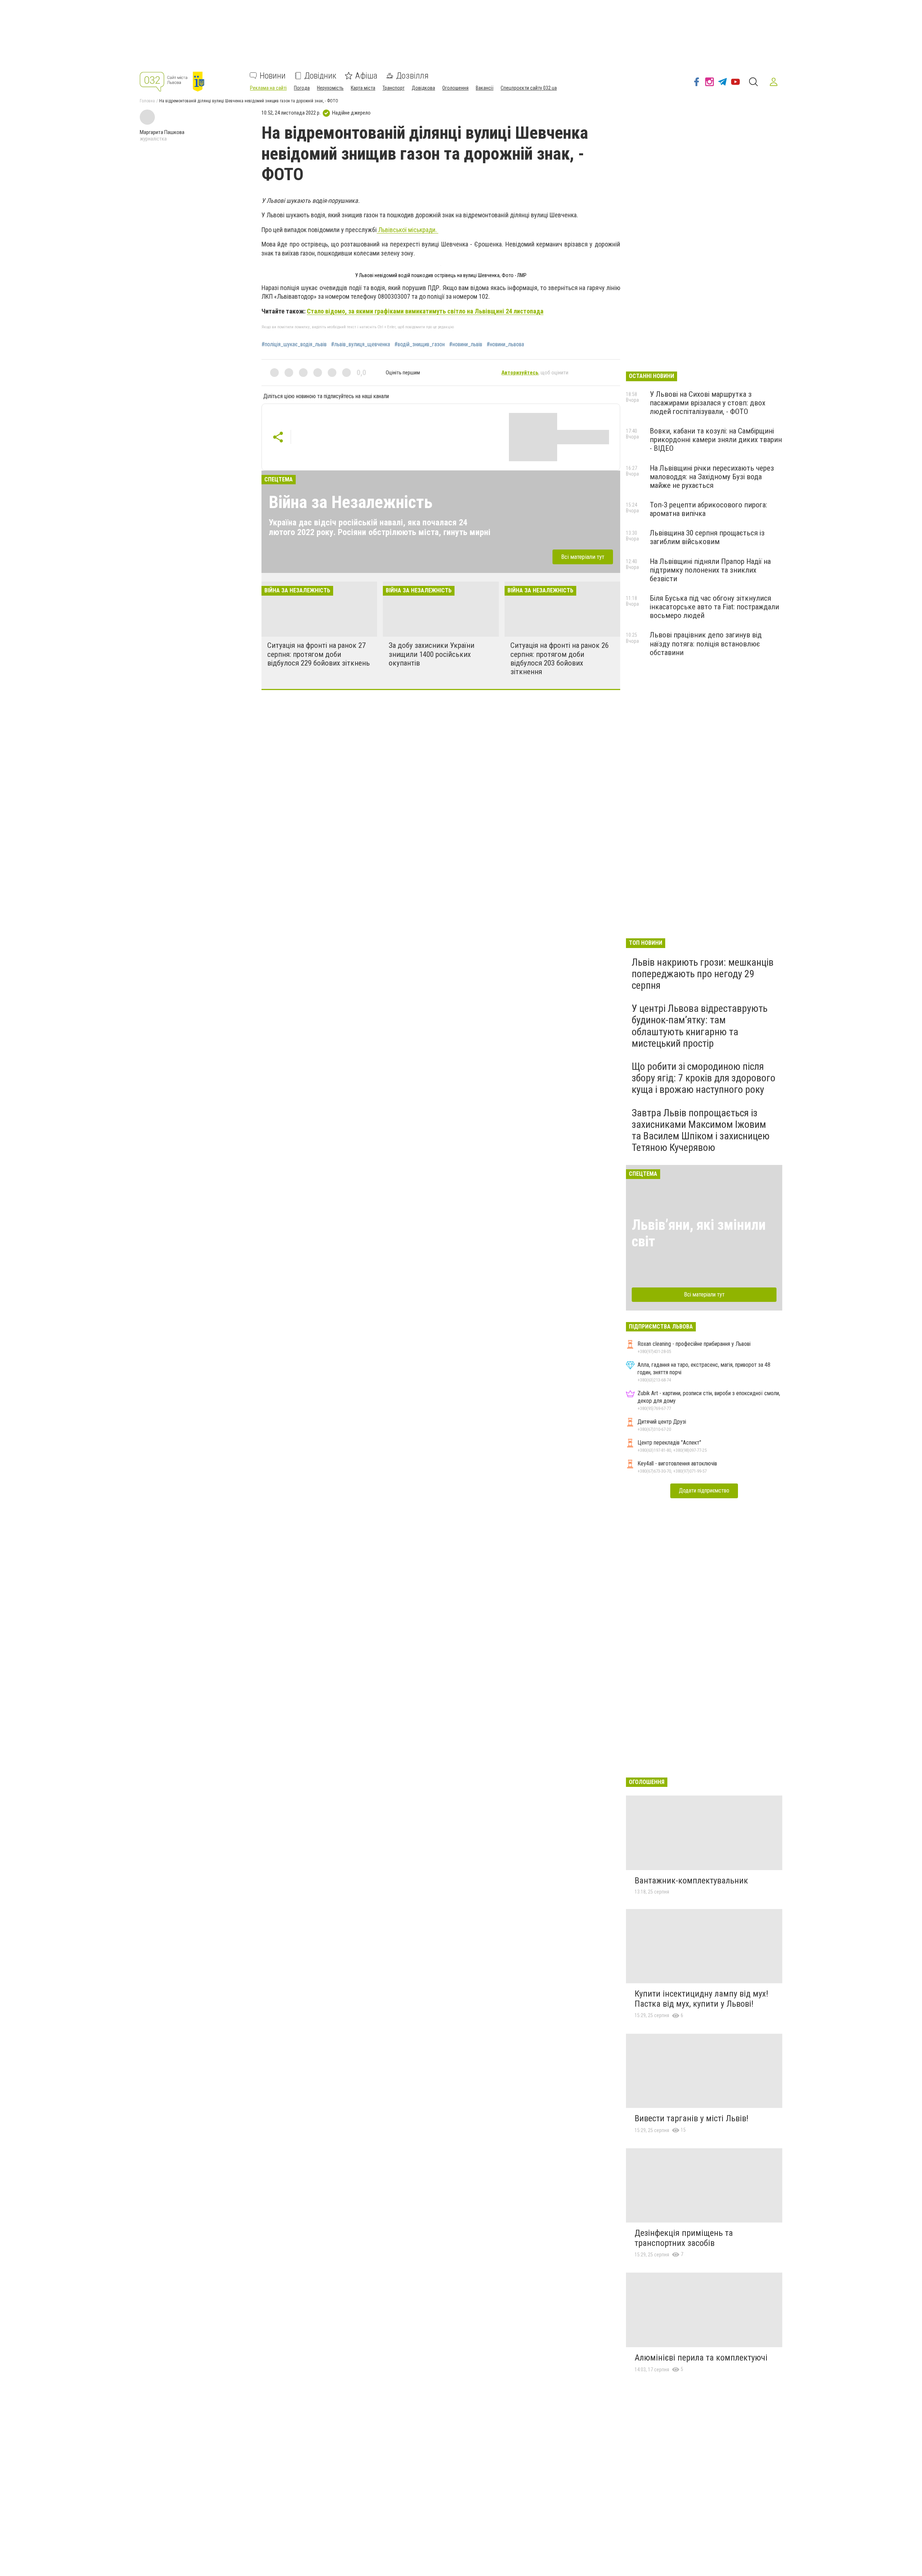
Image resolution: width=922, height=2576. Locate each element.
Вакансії (485, 88)
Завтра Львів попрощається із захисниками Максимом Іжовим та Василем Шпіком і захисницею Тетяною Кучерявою (701, 1130)
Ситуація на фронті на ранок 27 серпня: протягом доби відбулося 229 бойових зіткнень (319, 654)
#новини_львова (505, 344)
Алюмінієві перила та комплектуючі (701, 2358)
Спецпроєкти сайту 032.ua (529, 88)
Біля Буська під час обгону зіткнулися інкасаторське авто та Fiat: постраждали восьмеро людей (714, 607)
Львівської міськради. (408, 230)
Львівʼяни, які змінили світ (699, 1233)
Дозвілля (412, 76)
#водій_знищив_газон (420, 344)
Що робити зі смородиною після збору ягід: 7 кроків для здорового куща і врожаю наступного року (704, 1078)
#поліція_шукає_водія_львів (294, 344)
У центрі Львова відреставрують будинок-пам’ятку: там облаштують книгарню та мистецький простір (700, 1026)
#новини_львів (466, 344)
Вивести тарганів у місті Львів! (691, 2118)
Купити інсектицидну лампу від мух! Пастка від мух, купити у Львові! (701, 1999)
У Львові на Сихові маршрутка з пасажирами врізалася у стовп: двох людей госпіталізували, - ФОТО (708, 403)
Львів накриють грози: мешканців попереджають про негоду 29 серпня (703, 974)
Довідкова (423, 88)
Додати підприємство (704, 1491)
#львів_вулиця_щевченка (361, 344)
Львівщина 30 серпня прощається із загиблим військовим (707, 537)
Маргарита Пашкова (162, 132)
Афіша (366, 76)
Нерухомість (330, 88)
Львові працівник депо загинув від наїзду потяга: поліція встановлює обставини (706, 644)
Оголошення (455, 88)
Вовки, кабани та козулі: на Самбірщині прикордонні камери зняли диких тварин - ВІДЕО (716, 440)
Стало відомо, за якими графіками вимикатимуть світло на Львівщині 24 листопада (425, 311)
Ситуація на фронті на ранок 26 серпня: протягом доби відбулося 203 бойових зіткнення (560, 658)
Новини (273, 76)
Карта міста (363, 88)
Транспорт (393, 88)
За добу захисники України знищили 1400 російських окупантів (431, 654)
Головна (147, 101)
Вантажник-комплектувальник (691, 1881)
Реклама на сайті (268, 88)
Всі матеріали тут (583, 557)
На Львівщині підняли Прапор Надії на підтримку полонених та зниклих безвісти (710, 570)
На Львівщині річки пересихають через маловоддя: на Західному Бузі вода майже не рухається (712, 477)
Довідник (320, 76)
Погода (302, 88)
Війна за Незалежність (351, 502)
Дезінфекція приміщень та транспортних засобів (684, 2238)
